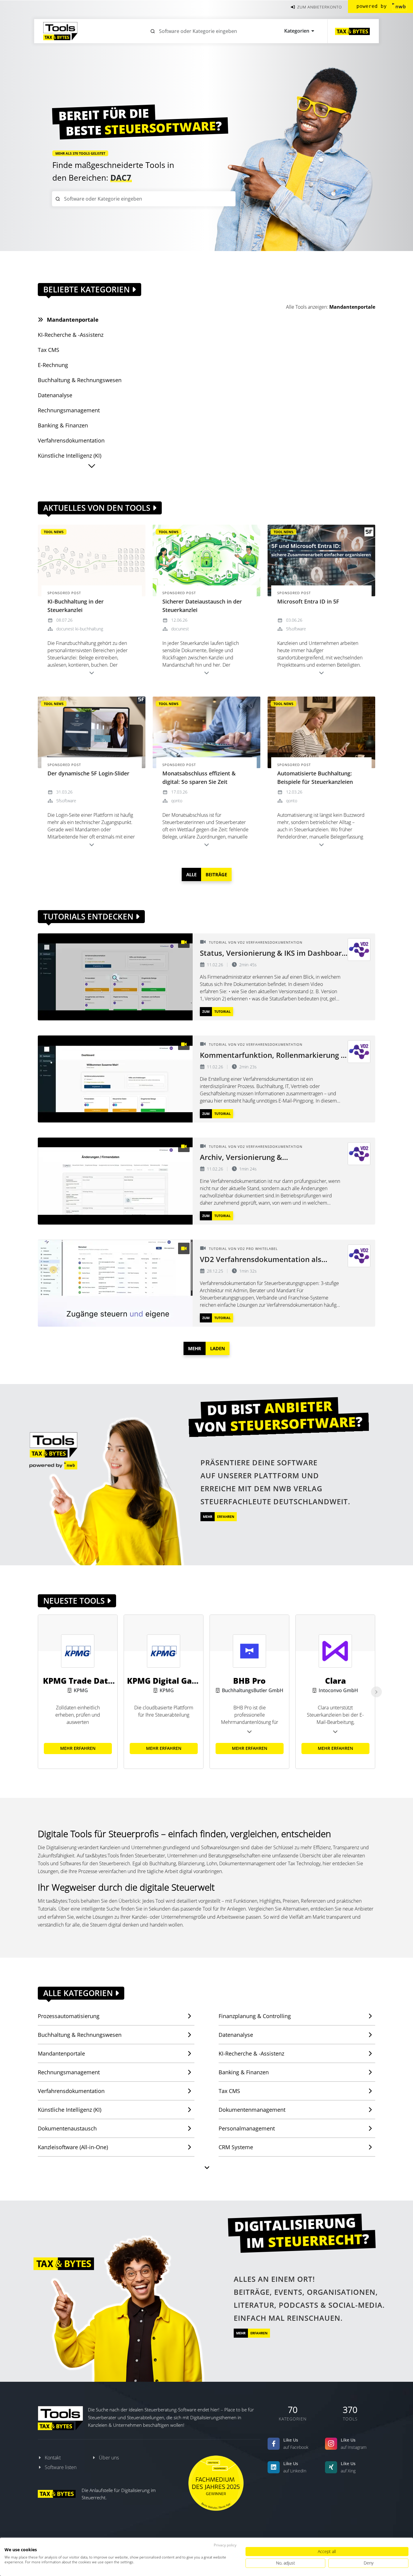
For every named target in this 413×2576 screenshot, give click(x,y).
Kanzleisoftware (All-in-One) (73, 2147)
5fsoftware (296, 629)
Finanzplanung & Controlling (255, 2016)
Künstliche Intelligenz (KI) (70, 2110)
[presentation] (376, 1692)
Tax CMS (229, 2091)
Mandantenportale (352, 307)
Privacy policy (225, 2545)
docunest (180, 629)
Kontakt (53, 2458)
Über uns (109, 2458)
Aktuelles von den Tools (98, 508)
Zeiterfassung (137, 178)
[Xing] (331, 2467)
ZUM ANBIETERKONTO (319, 7)
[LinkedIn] (274, 2467)
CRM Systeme (236, 2147)
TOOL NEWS (54, 532)
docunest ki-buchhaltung (80, 629)
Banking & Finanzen (244, 2072)
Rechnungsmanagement (69, 2072)
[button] (92, 466)
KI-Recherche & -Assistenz (251, 2053)
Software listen (61, 2467)
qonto (177, 801)
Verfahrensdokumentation (71, 2091)
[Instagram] (331, 2444)
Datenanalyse (236, 2035)
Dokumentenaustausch (67, 2128)
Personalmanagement (247, 2128)
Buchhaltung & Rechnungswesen (80, 2035)
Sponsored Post (64, 593)
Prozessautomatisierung (69, 2016)
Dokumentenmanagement (252, 2110)
